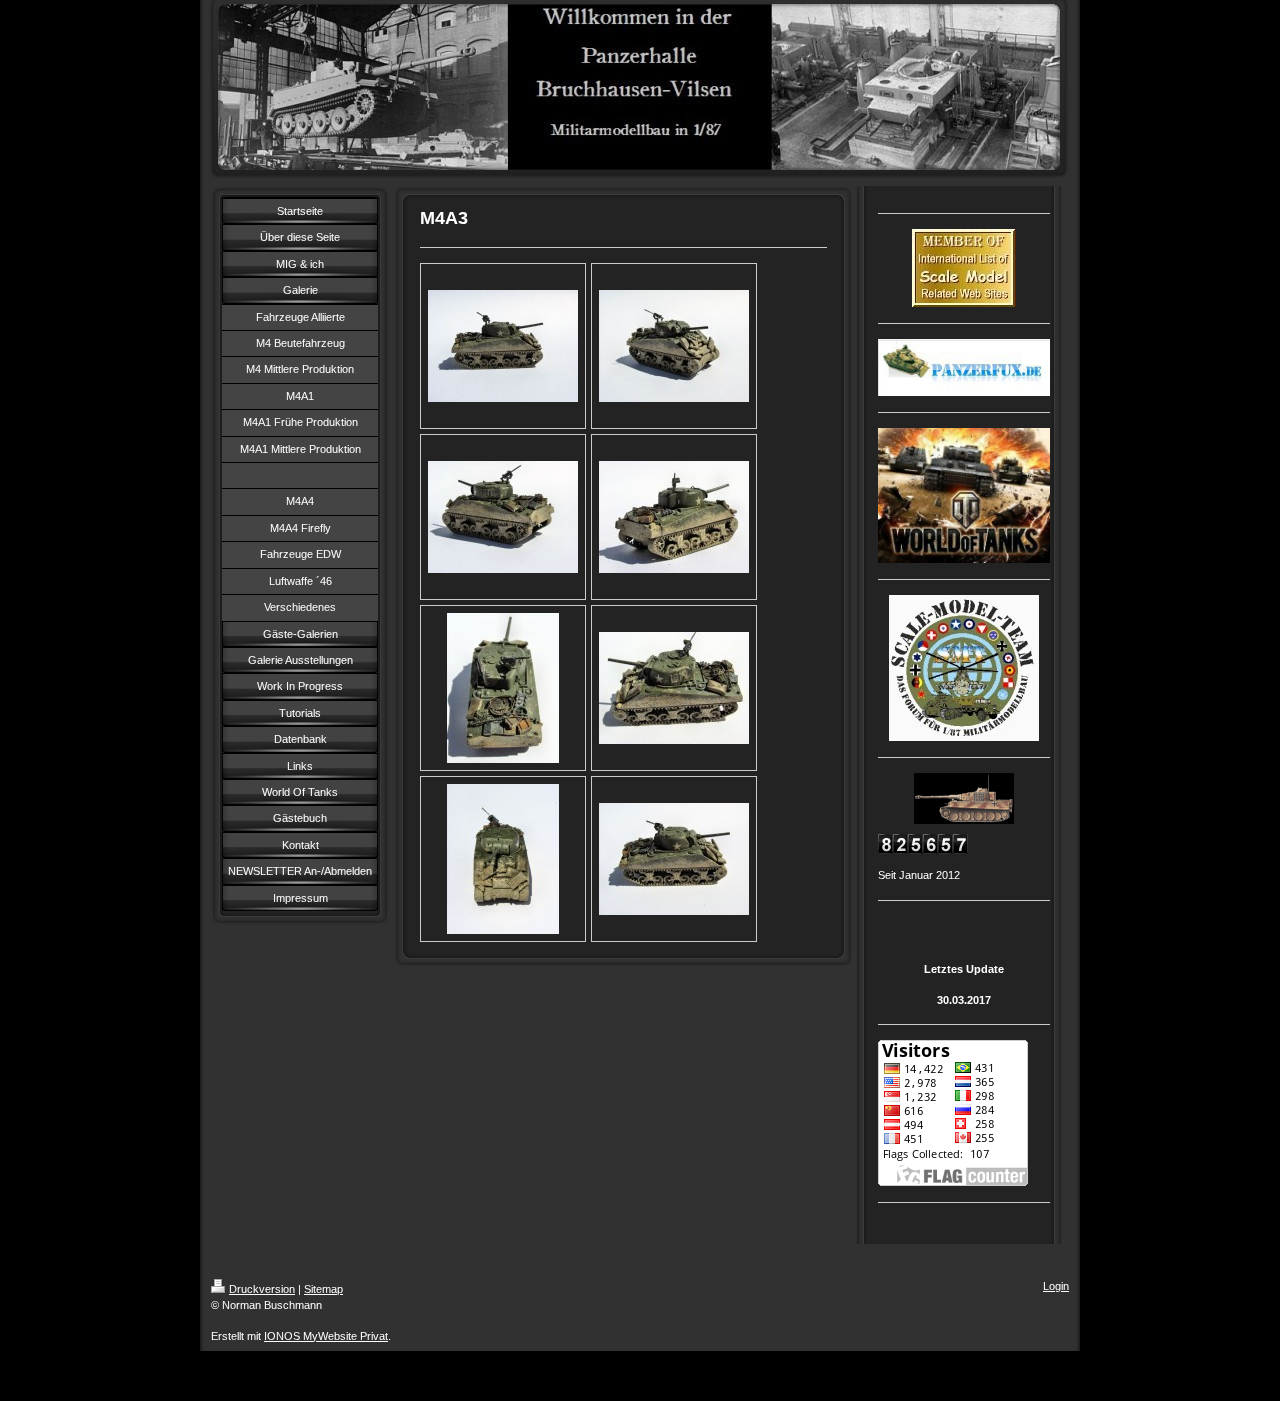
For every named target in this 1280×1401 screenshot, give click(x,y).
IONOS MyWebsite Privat (326, 1336)
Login (1056, 1286)
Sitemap (323, 1289)
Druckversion (262, 1289)
